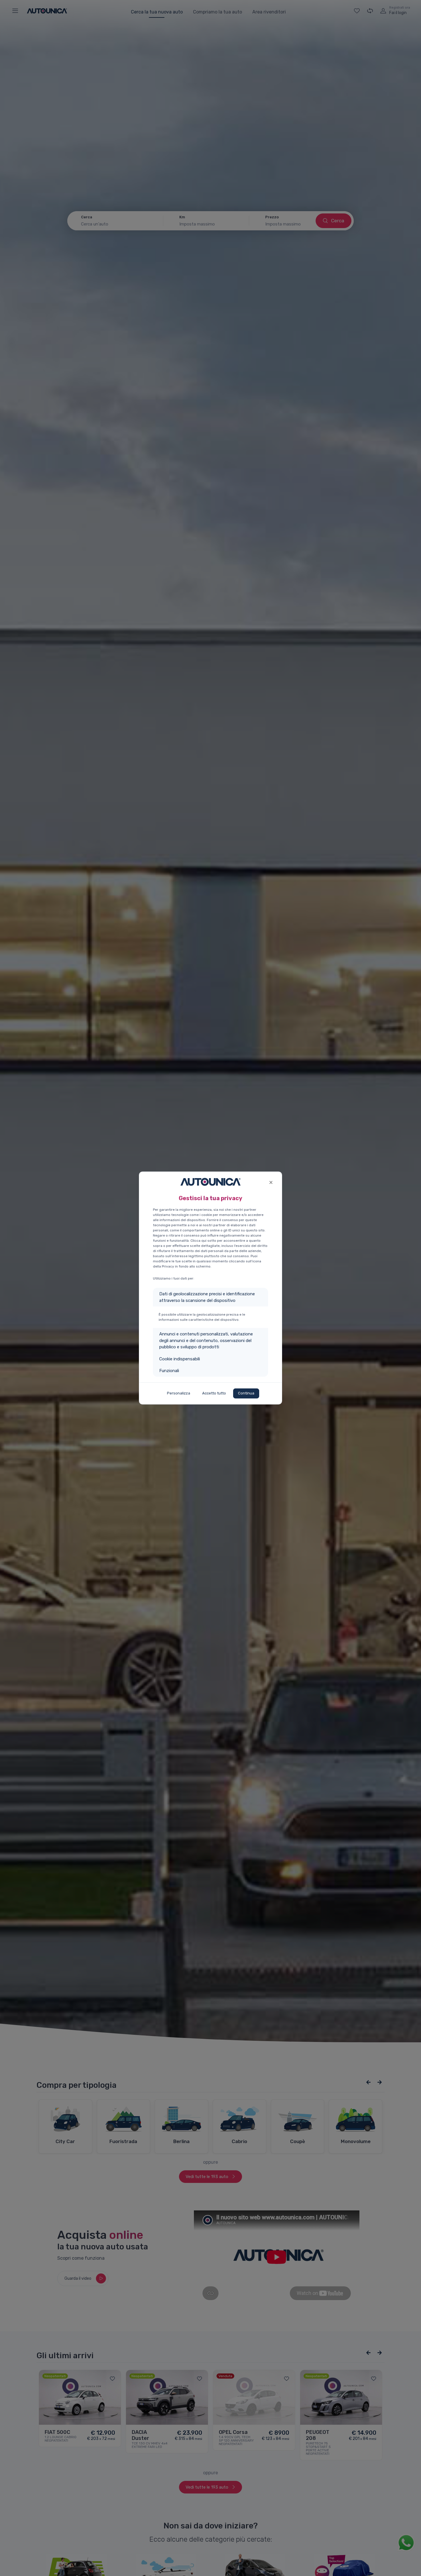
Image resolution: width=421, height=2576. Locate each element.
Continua (246, 1393)
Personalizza (179, 1393)
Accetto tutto (214, 1393)
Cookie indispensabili (180, 1359)
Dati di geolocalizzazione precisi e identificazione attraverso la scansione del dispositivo (207, 1297)
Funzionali (169, 1371)
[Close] (271, 1182)
